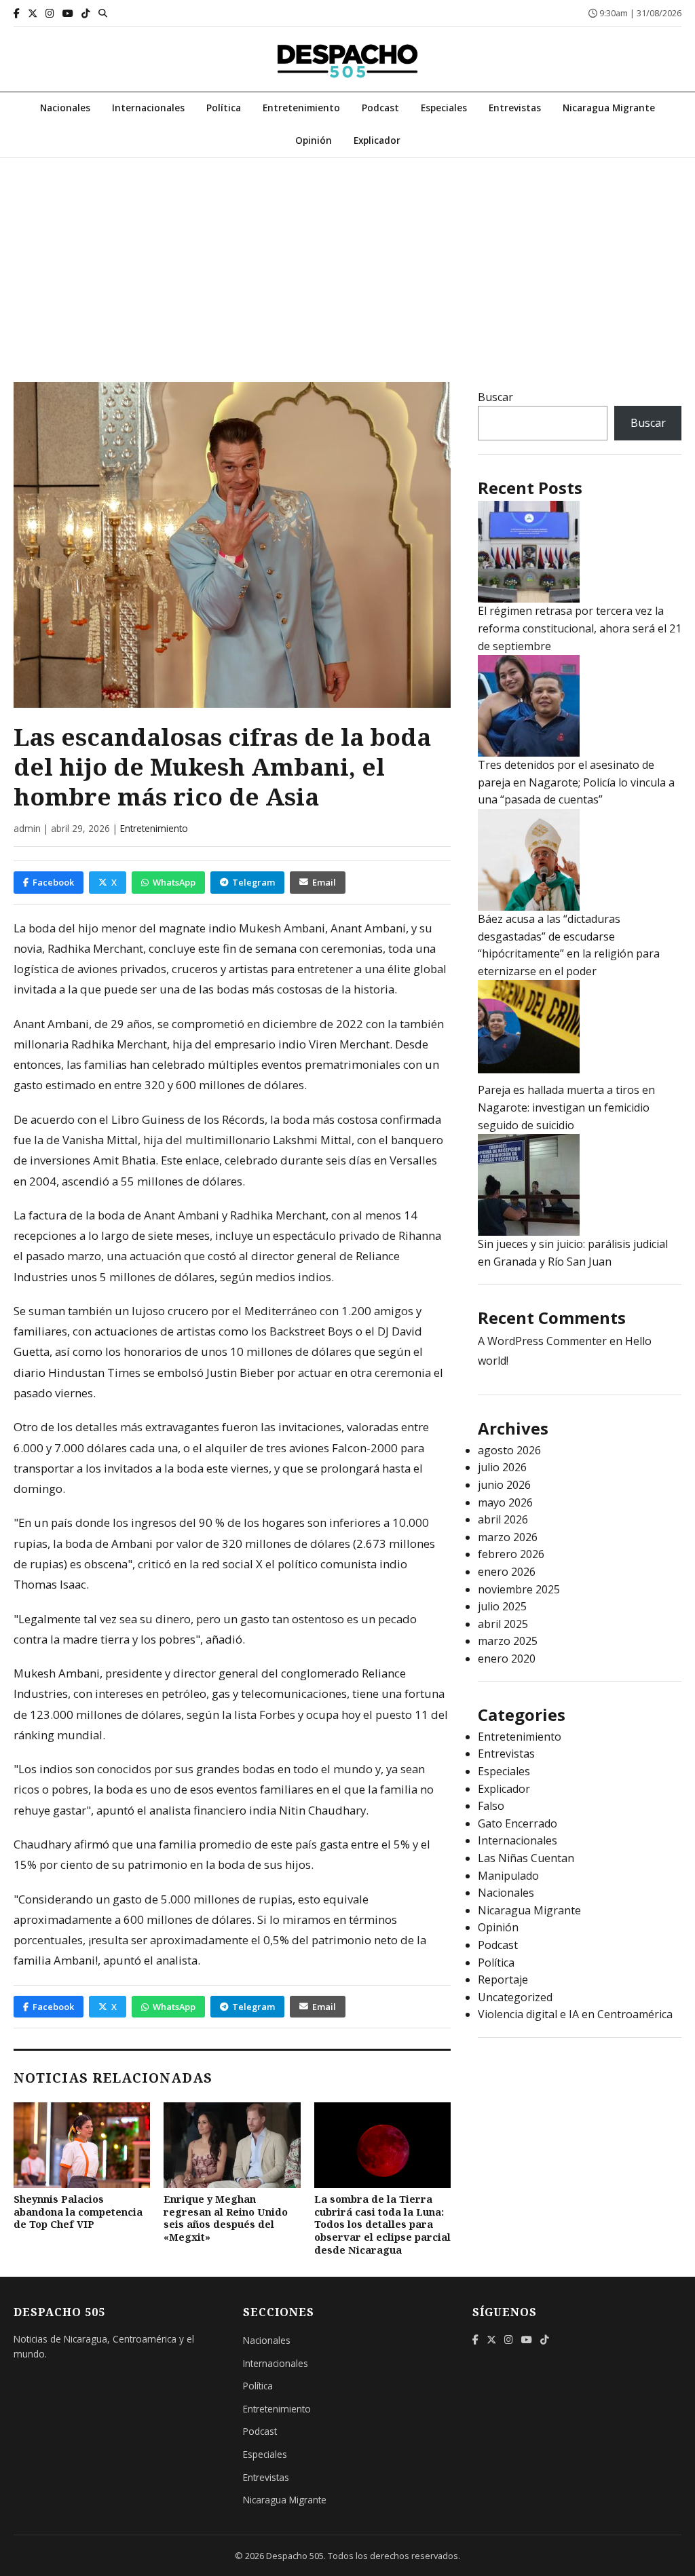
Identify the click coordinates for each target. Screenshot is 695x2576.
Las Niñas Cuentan (526, 1858)
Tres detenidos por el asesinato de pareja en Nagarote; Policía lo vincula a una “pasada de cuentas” (576, 782)
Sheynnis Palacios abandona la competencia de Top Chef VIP (78, 2212)
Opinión (314, 140)
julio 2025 (502, 1606)
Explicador (377, 140)
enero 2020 (507, 1659)
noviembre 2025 (519, 1589)
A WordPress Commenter (542, 1341)
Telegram (253, 882)
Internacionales (148, 108)
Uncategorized (515, 1997)
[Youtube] (68, 13)
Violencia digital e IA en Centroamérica (575, 2014)
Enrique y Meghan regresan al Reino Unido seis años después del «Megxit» (226, 2218)
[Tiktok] (86, 13)
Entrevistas (515, 108)
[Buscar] (103, 13)
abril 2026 (503, 1519)
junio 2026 (504, 1485)
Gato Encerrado (518, 1823)
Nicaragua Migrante (609, 108)
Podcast (380, 108)
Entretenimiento (301, 108)
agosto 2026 (509, 1450)
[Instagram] (50, 13)
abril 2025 (503, 1624)
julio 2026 (502, 1467)
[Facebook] (17, 13)
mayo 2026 (505, 1502)
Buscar (495, 397)
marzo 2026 (508, 1537)
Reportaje (503, 1980)
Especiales (444, 108)
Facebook (53, 882)
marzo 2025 (508, 1641)
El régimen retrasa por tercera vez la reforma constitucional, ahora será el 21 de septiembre (580, 628)
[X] (33, 13)
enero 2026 (507, 1572)
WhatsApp (174, 882)
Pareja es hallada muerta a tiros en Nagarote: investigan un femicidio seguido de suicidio (566, 1107)
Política (224, 108)
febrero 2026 (511, 1554)
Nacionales (65, 108)
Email (324, 882)
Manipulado (508, 1876)
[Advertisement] (347, 260)
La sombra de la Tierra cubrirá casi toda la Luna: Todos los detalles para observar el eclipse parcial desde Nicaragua (382, 2224)
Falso (491, 1806)
